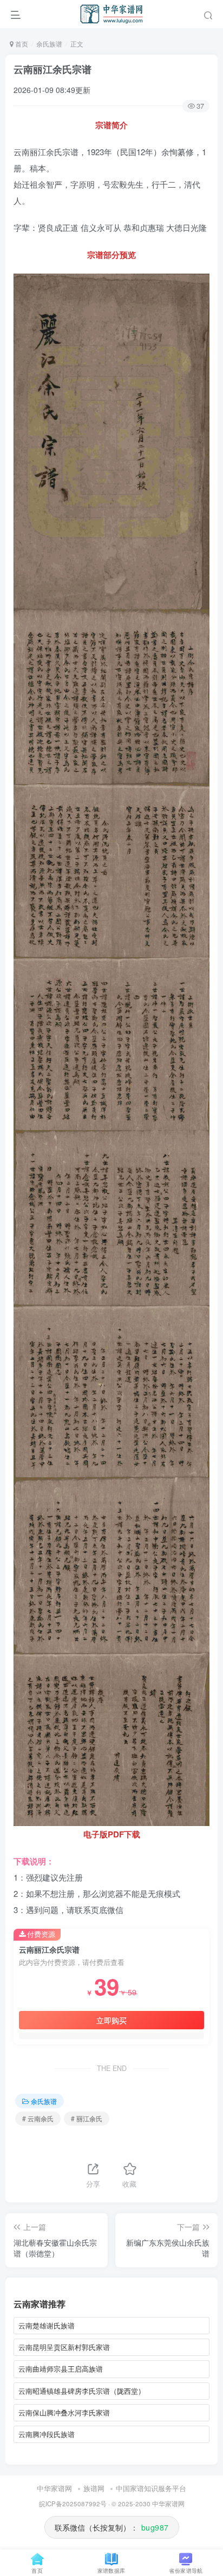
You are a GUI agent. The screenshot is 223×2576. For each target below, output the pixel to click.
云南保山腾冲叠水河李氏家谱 (64, 2412)
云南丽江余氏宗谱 (53, 69)
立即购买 (111, 2020)
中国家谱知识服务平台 (151, 2488)
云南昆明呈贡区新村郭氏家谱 (64, 2347)
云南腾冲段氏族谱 (47, 2434)
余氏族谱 (49, 44)
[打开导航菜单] (16, 14)
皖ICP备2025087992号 (73, 2504)
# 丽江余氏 (87, 2118)
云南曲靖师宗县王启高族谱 (61, 2369)
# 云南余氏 (38, 2118)
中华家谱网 (54, 2488)
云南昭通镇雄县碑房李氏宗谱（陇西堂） (82, 2391)
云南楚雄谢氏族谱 (47, 2325)
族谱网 (94, 2488)
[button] (208, 14)
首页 (21, 44)
